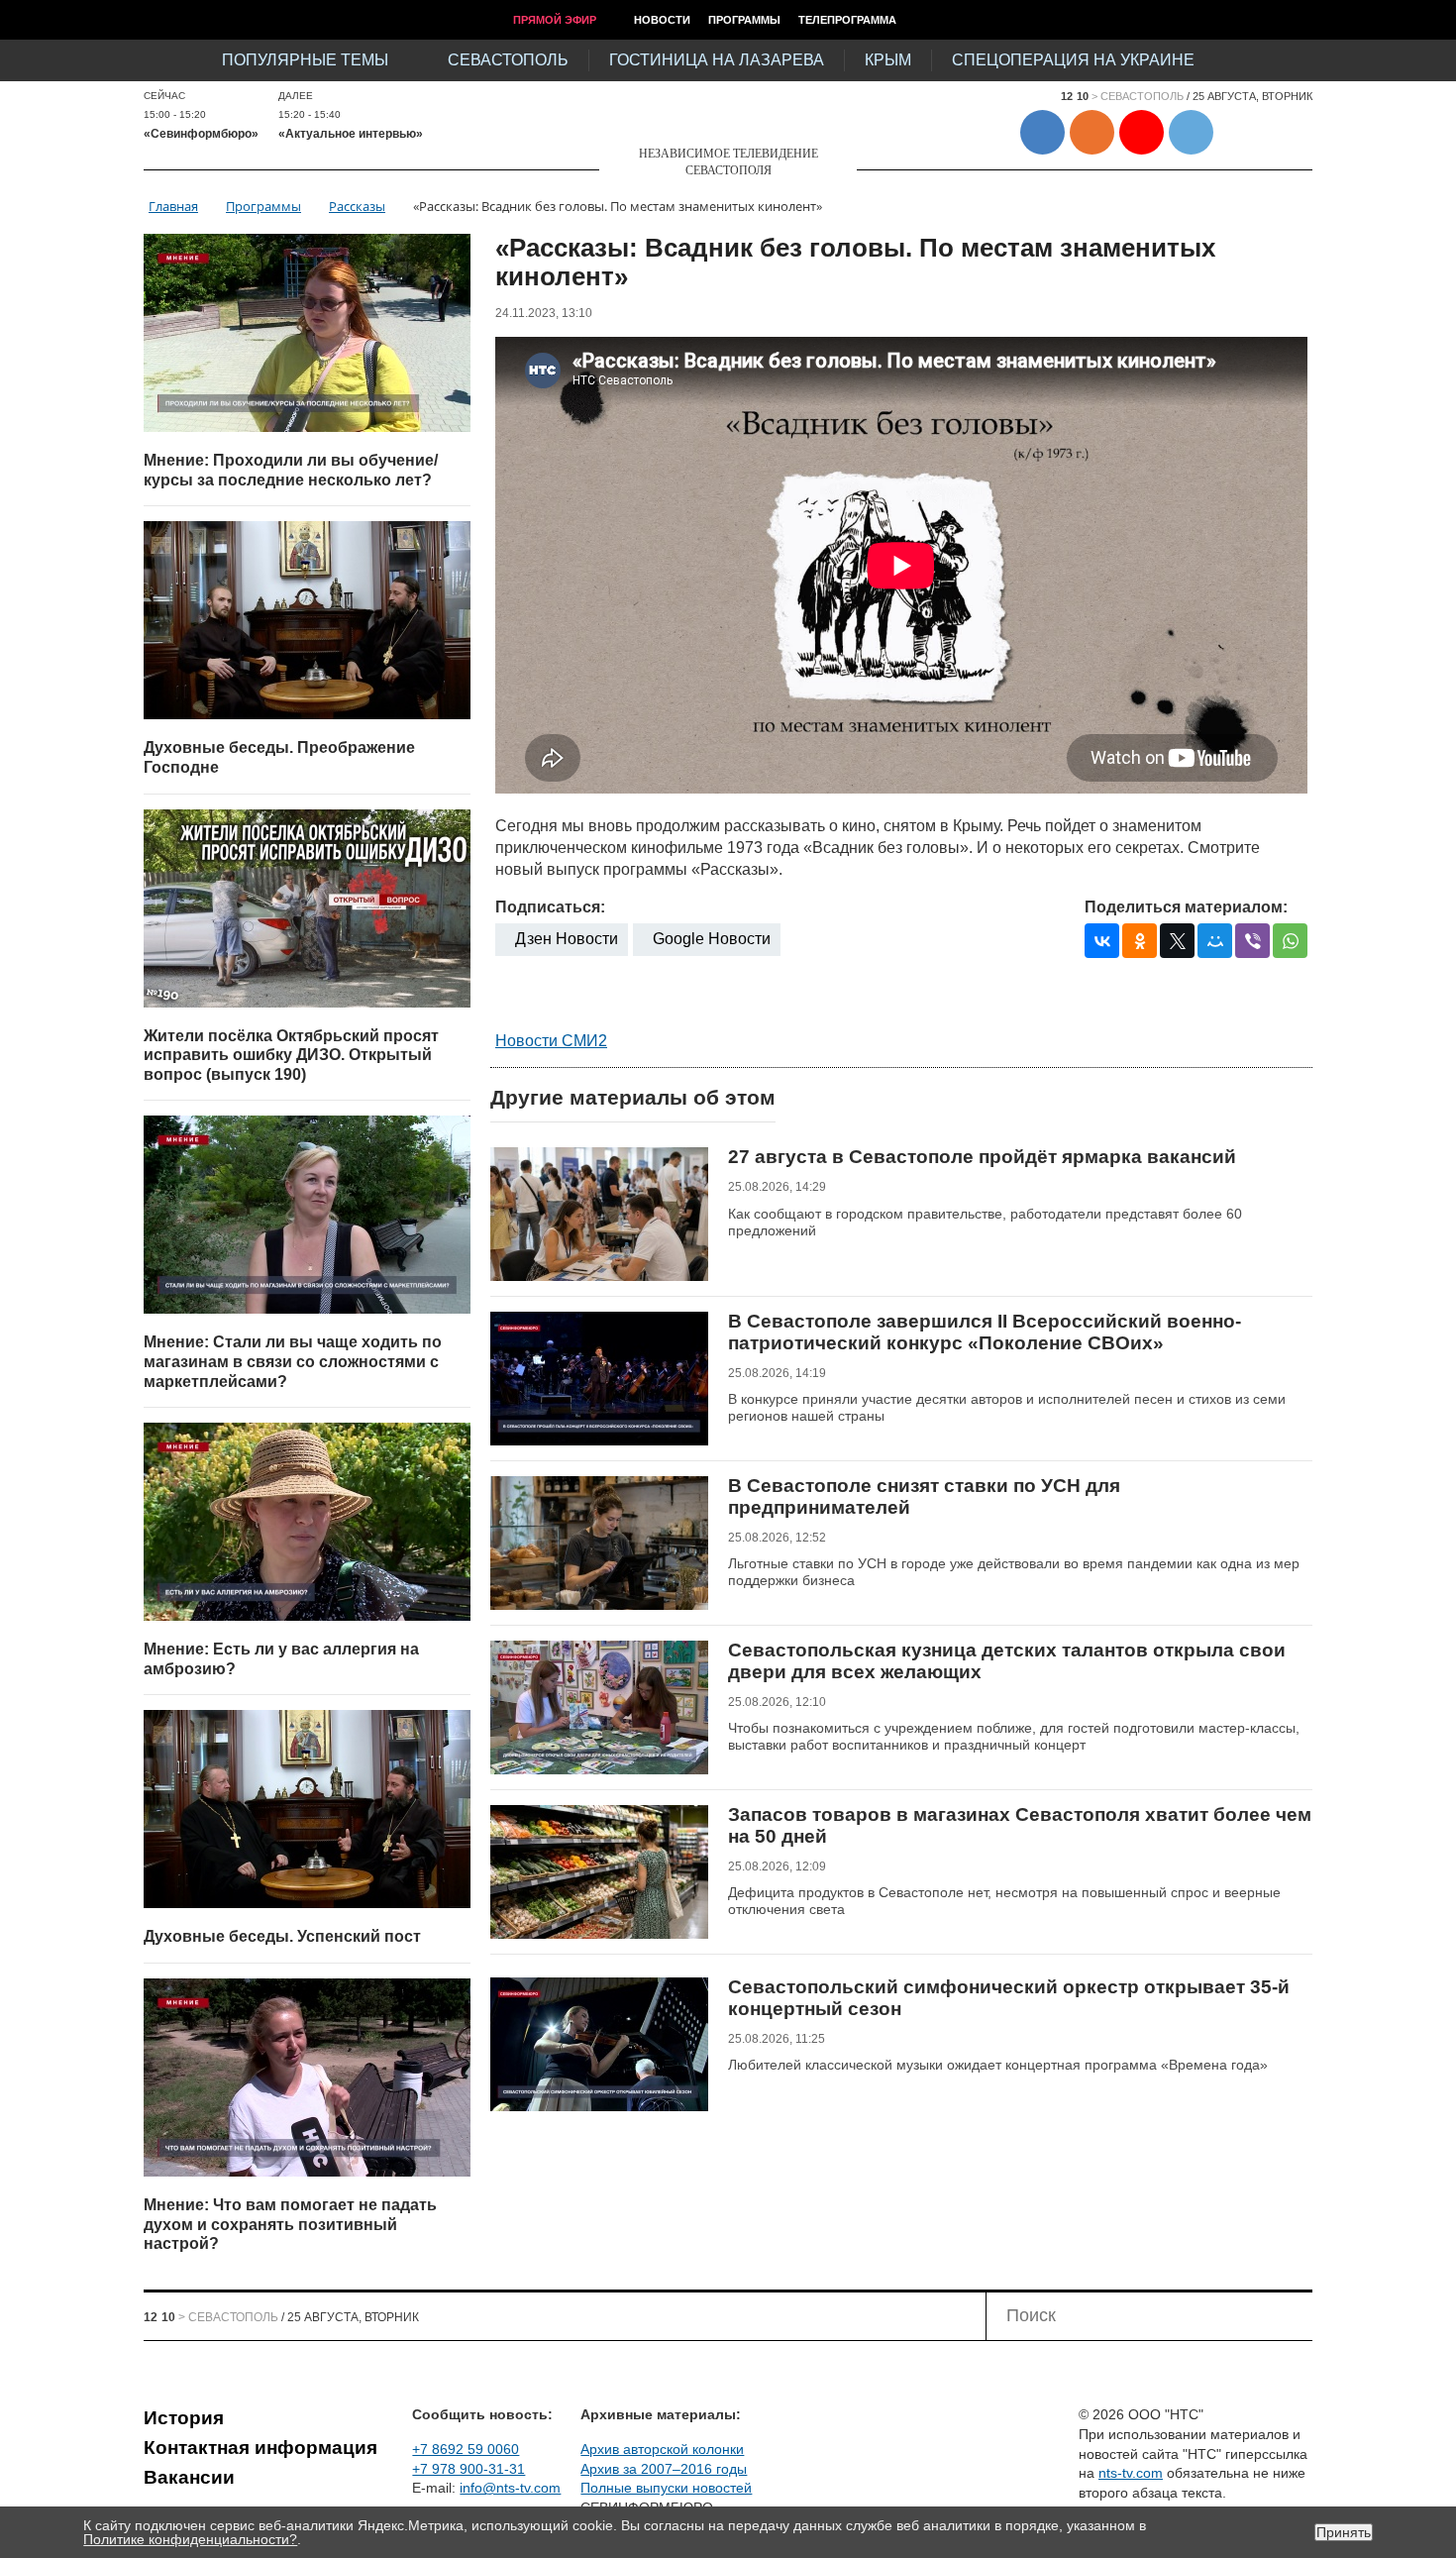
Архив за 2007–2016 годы (664, 2469)
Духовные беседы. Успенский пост (282, 1936)
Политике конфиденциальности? (190, 2539)
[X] (1177, 941)
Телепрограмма (847, 20)
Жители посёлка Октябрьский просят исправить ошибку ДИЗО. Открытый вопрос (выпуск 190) (291, 1055)
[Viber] (1252, 941)
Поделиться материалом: (1186, 907)
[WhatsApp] (1290, 941)
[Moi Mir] (1215, 941)
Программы (744, 20)
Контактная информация (260, 2448)
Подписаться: (550, 907)
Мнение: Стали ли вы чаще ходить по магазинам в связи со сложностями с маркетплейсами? (293, 1361)
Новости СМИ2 (551, 1041)
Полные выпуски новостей (666, 2488)
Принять (1344, 2532)
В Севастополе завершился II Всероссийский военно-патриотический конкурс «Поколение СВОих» (985, 1332)
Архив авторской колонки (662, 2449)
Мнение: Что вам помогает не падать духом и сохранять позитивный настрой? (290, 2224)
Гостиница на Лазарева (717, 60)
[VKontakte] (1102, 941)
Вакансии (189, 2477)
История (184, 2418)
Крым (888, 60)
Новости (662, 20)
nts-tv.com (1131, 2473)
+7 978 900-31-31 (468, 2469)
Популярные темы (305, 60)
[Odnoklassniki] (1140, 941)
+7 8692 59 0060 (466, 2449)
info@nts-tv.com (510, 2488)
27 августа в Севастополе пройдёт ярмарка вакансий (982, 1157)
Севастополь (508, 60)
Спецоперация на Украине (1073, 60)
